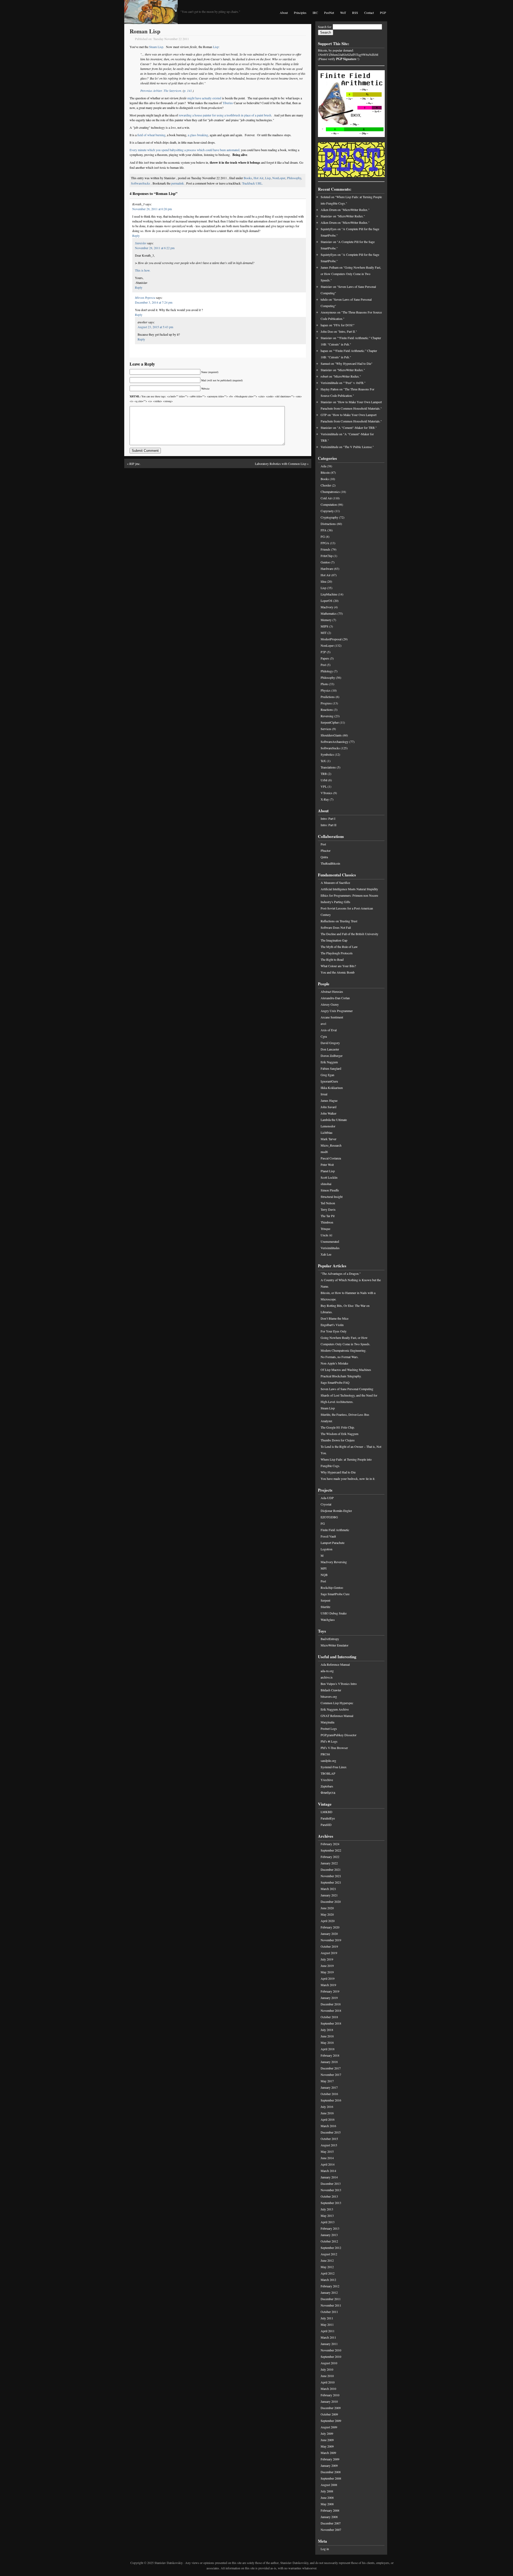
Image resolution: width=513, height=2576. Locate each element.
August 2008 (329, 2485)
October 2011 (329, 2312)
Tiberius (228, 103)
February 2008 (330, 2510)
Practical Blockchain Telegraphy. (341, 1376)
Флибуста (328, 1793)
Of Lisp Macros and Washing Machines (346, 1370)
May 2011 (327, 2324)
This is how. (143, 270)
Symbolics (327, 754)
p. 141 (188, 91)
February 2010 (330, 2395)
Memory (326, 620)
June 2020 (327, 1908)
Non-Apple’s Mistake (334, 1363)
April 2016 (328, 2119)
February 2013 (330, 2228)
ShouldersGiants (331, 735)
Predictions (328, 697)
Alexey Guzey (330, 1004)
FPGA (325, 543)
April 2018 (328, 2049)
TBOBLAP (328, 1773)
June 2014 (327, 2158)
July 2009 (327, 2433)
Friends (325, 549)
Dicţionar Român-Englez (336, 1511)
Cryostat (326, 1504)
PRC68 (325, 1754)
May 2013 (327, 2216)
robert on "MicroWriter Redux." (341, 376)
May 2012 (327, 2267)
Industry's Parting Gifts (335, 902)
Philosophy (294, 178)
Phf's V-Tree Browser (334, 1748)
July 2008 (327, 2491)
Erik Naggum (329, 1062)
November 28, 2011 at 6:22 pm (155, 248)
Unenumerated (330, 1241)
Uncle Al (326, 1235)
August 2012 (329, 2254)
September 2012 (331, 2248)
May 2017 (327, 2081)
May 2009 (327, 2446)
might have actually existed (204, 98)
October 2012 (329, 2241)
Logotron (327, 1549)
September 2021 (331, 1882)
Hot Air (259, 178)
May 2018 (327, 2042)
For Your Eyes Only (334, 1331)
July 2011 (327, 2318)
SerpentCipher (330, 722)
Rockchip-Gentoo (332, 1587)
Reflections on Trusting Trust (339, 921)
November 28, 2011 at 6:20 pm (152, 209)
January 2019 (329, 1998)
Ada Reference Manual (335, 1664)
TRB (324, 774)
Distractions (328, 524)
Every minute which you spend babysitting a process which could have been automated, (185, 150)
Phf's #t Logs (329, 1741)
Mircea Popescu (145, 297)
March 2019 (328, 1985)
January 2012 (329, 2292)
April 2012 (328, 2273)
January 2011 (329, 2344)
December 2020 (331, 1901)
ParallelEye (328, 1818)
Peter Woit (327, 1165)
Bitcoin (325, 472)
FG (323, 536)
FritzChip (327, 556)
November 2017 (331, 2075)
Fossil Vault (328, 1536)
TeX (323, 761)
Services (326, 729)
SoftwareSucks (141, 183)
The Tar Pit (328, 1216)
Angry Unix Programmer (337, 1011)
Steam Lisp (156, 47)
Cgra (324, 1036)
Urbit (324, 780)
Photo (324, 684)
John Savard (329, 1107)
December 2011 (331, 2299)
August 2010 (329, 2363)
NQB (324, 1575)
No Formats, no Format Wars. (340, 1357)
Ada (323, 466)
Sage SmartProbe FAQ (335, 1382)
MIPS (324, 626)
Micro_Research (331, 1145)
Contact (369, 13)
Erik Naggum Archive (335, 1709)
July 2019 (327, 1959)
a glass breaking (198, 135)
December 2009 (331, 2408)
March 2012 (328, 2280)
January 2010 (329, 2401)
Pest (323, 665)
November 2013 (331, 2190)
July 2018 (327, 2030)
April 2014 (328, 2164)
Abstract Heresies (332, 991)
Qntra (324, 857)
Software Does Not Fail (336, 927)
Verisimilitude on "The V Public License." (347, 447)
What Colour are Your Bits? (338, 966)
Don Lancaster (330, 1049)
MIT (324, 633)
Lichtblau (327, 1132)
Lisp (216, 47)
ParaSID (326, 1825)
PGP (383, 13)
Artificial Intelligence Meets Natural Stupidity (349, 889)
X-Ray (325, 799)
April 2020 (328, 1921)
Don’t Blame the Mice (335, 1318)
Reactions (327, 709)
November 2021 (331, 1876)
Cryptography (329, 517)
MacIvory (327, 607)
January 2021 (329, 1895)
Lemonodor (328, 1126)
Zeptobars (327, 1786)
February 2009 (330, 2459)
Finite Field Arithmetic (335, 1530)
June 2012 (327, 2260)
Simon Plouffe (330, 1190)
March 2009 (328, 2453)
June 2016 (327, 2113)
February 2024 (330, 1844)
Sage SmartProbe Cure (335, 1594)
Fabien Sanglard (331, 1068)
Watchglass (328, 1620)
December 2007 (331, 2523)
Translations (328, 767)
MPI (324, 1568)
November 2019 (331, 1940)
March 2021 (328, 1889)
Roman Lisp (145, 31)
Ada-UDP (327, 1498)
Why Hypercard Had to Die (338, 1472)
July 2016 (327, 2107)
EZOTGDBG (329, 1517)
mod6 (324, 1152)
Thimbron (327, 1222)
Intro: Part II (329, 825)
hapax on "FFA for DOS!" (338, 325)
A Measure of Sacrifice (335, 883)
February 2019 (330, 1991)
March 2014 (328, 2171)
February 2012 (330, 2286)
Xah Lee (326, 1254)
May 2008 (327, 2504)
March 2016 (328, 2126)
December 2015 (331, 2132)
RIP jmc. (135, 464)
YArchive (327, 1780)
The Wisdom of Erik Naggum (339, 1434)
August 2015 (329, 2145)
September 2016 (331, 2100)
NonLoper (279, 178)
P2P (323, 652)
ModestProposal (331, 639)
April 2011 (328, 2331)
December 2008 (331, 2472)
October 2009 (329, 2414)
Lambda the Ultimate (334, 1120)
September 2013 (331, 2203)
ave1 (324, 1024)
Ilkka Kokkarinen (332, 1088)
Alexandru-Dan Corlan (335, 998)
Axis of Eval (329, 1030)
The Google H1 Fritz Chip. (338, 1427)
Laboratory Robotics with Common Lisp (281, 464)
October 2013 (329, 2196)
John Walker (329, 1113)
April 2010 (328, 2382)
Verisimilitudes (330, 1248)
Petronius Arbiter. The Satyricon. (161, 91)
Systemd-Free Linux (334, 1767)
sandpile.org (328, 1761)
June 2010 (327, 2376)
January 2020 (329, 1934)
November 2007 (331, 2530)
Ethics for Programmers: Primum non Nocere (349, 895)
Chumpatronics (330, 492)
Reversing (327, 716)
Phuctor (326, 850)
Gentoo (325, 562)
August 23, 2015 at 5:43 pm (155, 327)
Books (248, 178)
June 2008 (327, 2497)
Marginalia (327, 1722)
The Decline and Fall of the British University (349, 934)
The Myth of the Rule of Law (339, 947)
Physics (326, 690)
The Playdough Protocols (337, 953)
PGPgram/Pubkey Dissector (339, 1735)
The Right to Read (332, 959)
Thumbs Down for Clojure (338, 1440)
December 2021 (331, 1869)
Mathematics (329, 613)
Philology (327, 671)
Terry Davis (328, 1209)
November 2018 (331, 2010)
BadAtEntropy (330, 1639)
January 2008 (329, 2517)
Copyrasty (327, 511)
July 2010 (327, 2369)
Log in (325, 2549)
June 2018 (327, 2036)
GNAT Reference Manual (337, 1716)
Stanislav (141, 243)
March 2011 (328, 2337)
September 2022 (331, 1850)
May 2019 (327, 1972)
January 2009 (329, 2465)
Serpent (325, 1600)
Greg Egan (327, 1075)
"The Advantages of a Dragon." (341, 1273)
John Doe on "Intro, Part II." (339, 331)
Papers (325, 658)
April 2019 (328, 1978)
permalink (178, 183)
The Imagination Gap (334, 940)
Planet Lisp (328, 1171)
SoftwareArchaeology (335, 742)
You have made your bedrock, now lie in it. (348, 1479)
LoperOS (327, 601)
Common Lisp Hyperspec (337, 1703)
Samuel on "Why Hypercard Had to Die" (347, 363)
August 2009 (329, 2427)
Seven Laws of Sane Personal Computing (347, 1389)
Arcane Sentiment (332, 1017)
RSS (355, 13)
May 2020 (327, 1914)
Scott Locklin (329, 1177)
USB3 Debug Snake (334, 1613)
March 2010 (328, 2389)
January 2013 (329, 2235)
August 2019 (329, 1953)
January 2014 (329, 2177)
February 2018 (330, 2055)
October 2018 (329, 2017)
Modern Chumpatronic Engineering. (343, 1350)
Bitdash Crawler (331, 1690)
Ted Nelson (328, 1203)
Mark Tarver (329, 1139)
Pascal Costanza (331, 1158)
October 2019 (329, 1946)
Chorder (326, 485)
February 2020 (330, 1927)
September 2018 (331, 2023)
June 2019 (327, 1966)
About (284, 13)
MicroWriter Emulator (335, 1645)
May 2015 (327, 2151)
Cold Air (326, 498)
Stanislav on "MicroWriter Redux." (343, 216)
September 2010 (331, 2357)
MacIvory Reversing (334, 1562)
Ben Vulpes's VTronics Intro (339, 1684)
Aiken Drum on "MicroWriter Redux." (345, 210)
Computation (329, 504)
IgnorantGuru (329, 1081)
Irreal (324, 1094)
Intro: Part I (328, 818)
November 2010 (331, 2350)
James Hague (329, 1100)
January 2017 (329, 2087)
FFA (324, 530)
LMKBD (327, 1812)
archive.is (327, 1677)
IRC (315, 13)
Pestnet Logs (329, 1728)
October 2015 (329, 2139)
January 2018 (329, 2062)
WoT (343, 13)
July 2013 (327, 2209)
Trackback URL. (252, 183)
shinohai (326, 1184)
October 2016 (329, 2094)
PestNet (329, 13)
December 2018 (331, 2004)
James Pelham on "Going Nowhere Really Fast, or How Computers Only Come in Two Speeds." (351, 274)
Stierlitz (325, 1607)
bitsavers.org (329, 1696)
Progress (326, 703)
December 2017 (331, 2068)
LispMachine (329, 594)
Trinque (325, 1229)
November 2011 (331, 2305)
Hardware (327, 568)
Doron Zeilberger (332, 1056)
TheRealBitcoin (330, 863)
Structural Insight (332, 1197)
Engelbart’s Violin (332, 1325)
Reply (136, 236)
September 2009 (331, 2421)
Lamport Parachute (333, 1543)
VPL (324, 786)
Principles (300, 13)
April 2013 (328, 2222)
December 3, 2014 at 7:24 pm (154, 302)
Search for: (325, 27)
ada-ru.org (327, 1671)
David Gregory (330, 1043)
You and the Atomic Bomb (338, 972)
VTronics (327, 793)
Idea (323, 581)
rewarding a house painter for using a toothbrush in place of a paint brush (225, 115)
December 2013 (331, 2183)
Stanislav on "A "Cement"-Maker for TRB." (349, 428)
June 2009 (327, 2440)
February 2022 (330, 1857)
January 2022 (329, 1863)
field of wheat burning (151, 135)
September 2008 (331, 2478)
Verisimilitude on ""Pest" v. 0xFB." (343, 383)
